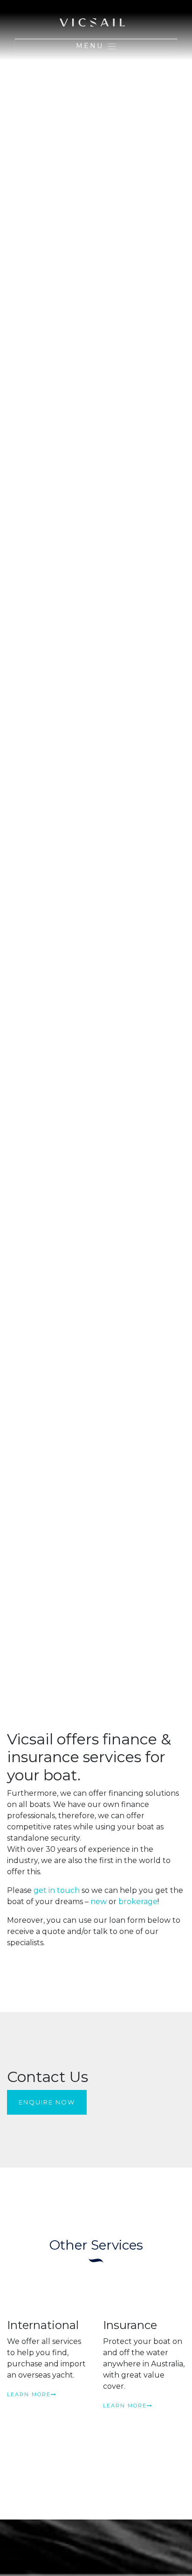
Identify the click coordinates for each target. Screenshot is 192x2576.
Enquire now (47, 2102)
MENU (91, 46)
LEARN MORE (29, 2394)
